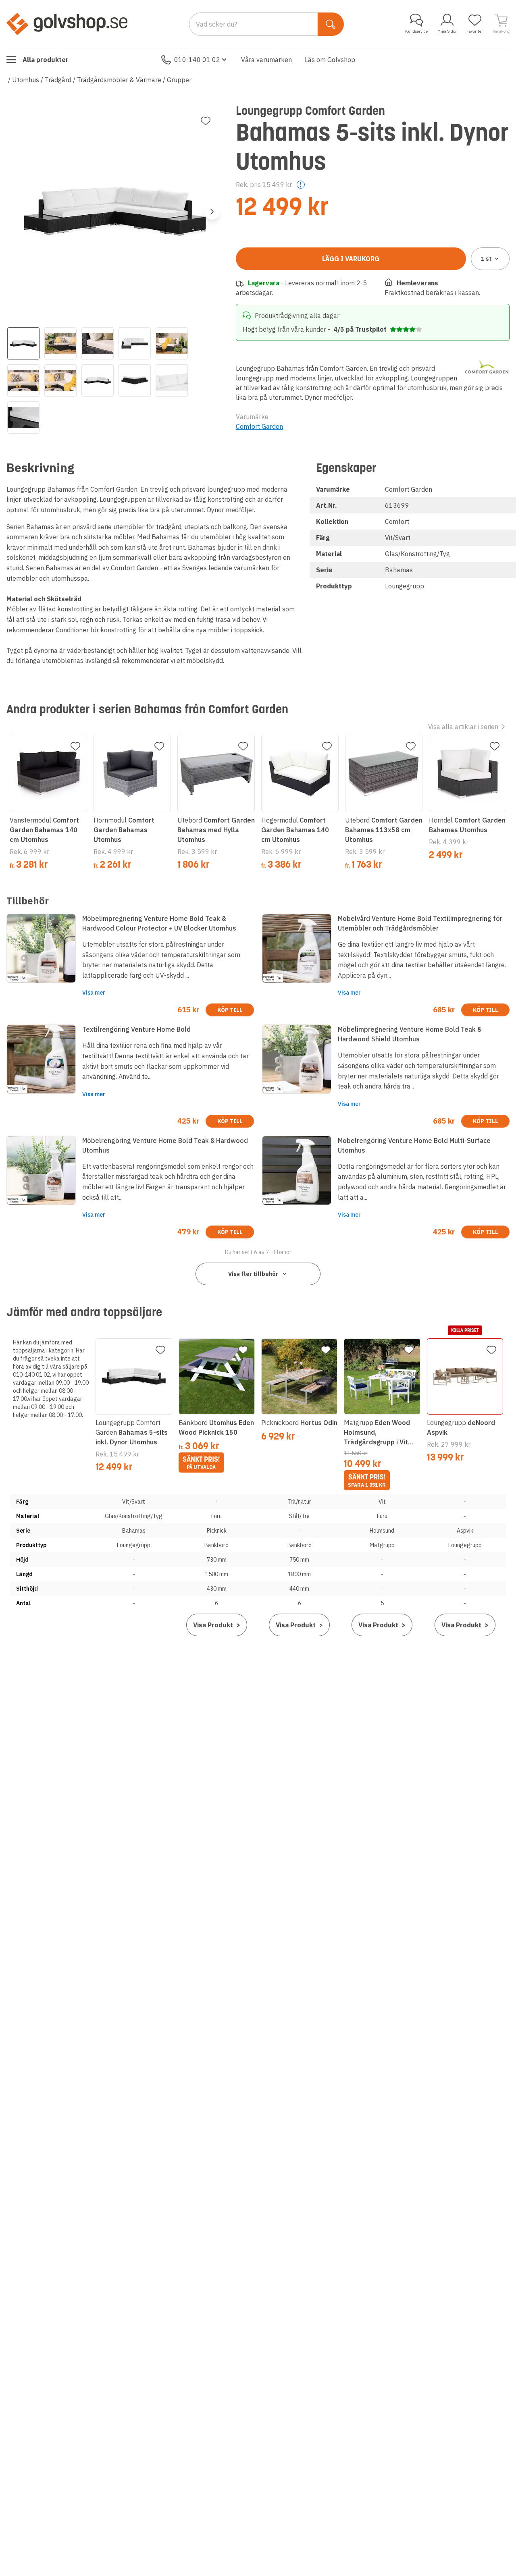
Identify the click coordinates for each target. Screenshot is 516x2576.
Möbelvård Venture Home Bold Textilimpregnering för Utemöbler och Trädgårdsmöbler (420, 923)
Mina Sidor (447, 31)
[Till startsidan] (67, 24)
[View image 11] (23, 418)
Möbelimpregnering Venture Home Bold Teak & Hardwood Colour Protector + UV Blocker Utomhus (159, 923)
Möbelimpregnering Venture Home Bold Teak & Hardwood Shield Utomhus (410, 1034)
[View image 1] (23, 343)
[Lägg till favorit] (206, 121)
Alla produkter (46, 60)
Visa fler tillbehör (253, 1274)
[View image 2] (60, 343)
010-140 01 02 (197, 60)
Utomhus (26, 80)
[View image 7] (60, 380)
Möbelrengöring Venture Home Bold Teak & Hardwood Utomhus (165, 1145)
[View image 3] (98, 343)
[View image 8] (98, 380)
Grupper (179, 80)
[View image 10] (172, 380)
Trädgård (58, 80)
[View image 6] (23, 380)
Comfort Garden (259, 426)
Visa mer (94, 993)
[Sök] (331, 24)
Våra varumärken (266, 60)
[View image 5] (172, 343)
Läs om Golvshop (330, 60)
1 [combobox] (486, 259)
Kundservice (416, 31)
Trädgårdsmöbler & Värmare (119, 80)
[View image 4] (135, 343)
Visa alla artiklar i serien (463, 727)
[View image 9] (135, 380)
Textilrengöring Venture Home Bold (136, 1029)
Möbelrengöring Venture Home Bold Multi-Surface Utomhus (414, 1145)
